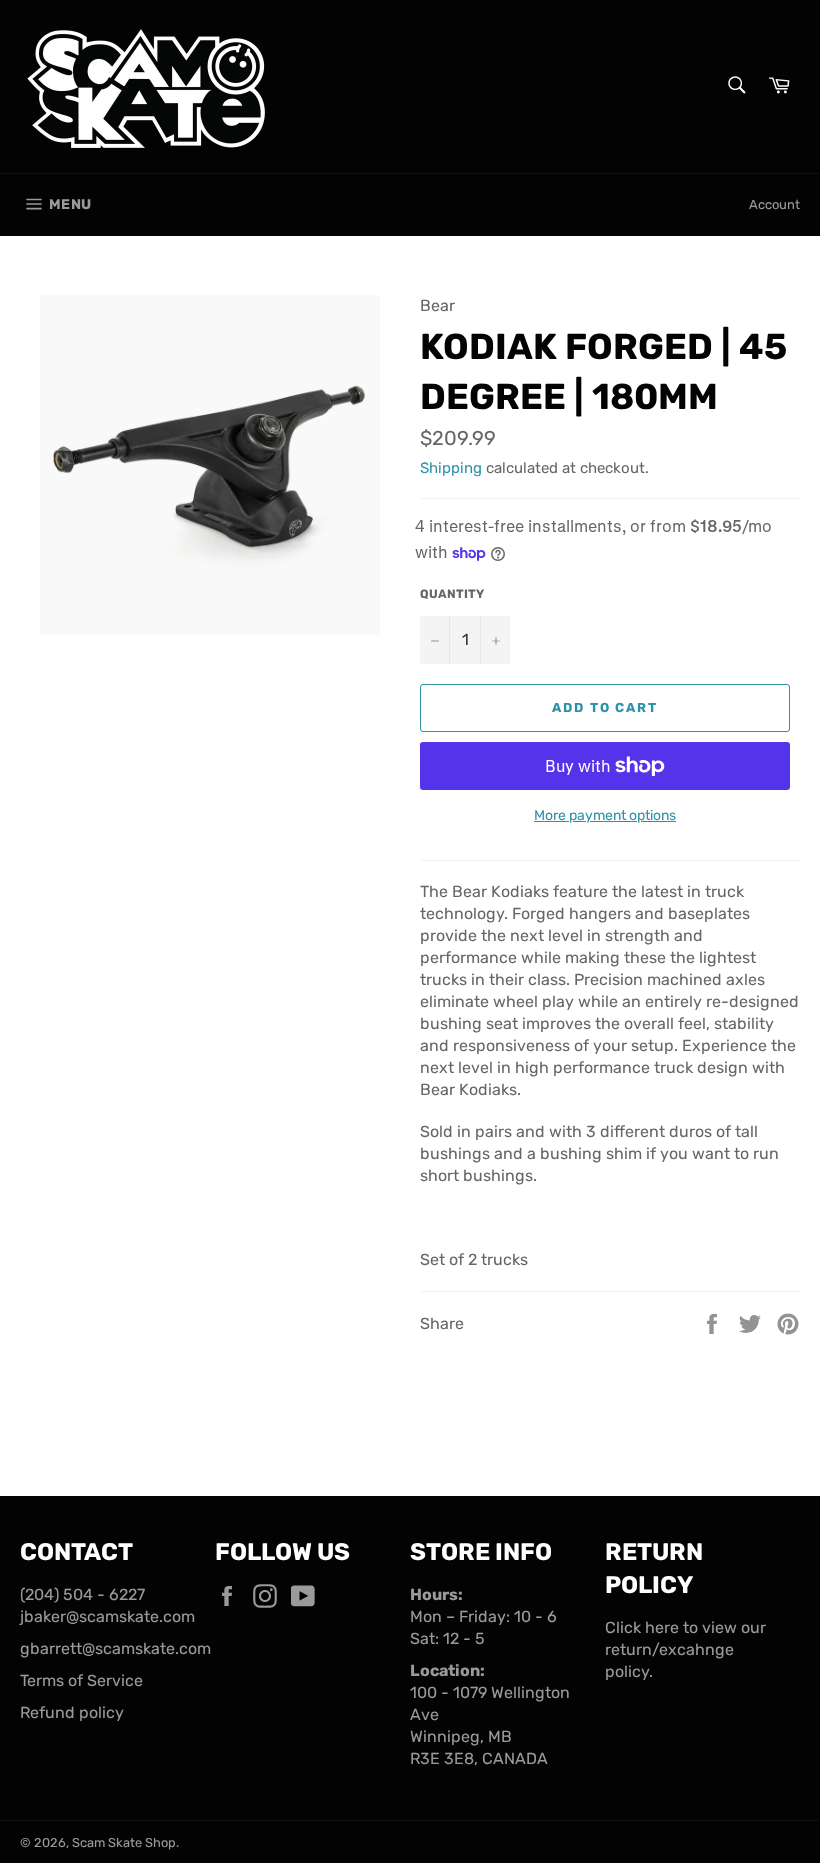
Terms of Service (81, 1680)
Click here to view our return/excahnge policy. (685, 1649)
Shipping (451, 468)
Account (774, 204)
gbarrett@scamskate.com (115, 1648)
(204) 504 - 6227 (82, 1594)
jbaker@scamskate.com (107, 1616)
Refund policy (72, 1712)
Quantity (452, 594)
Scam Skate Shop (124, 1842)
